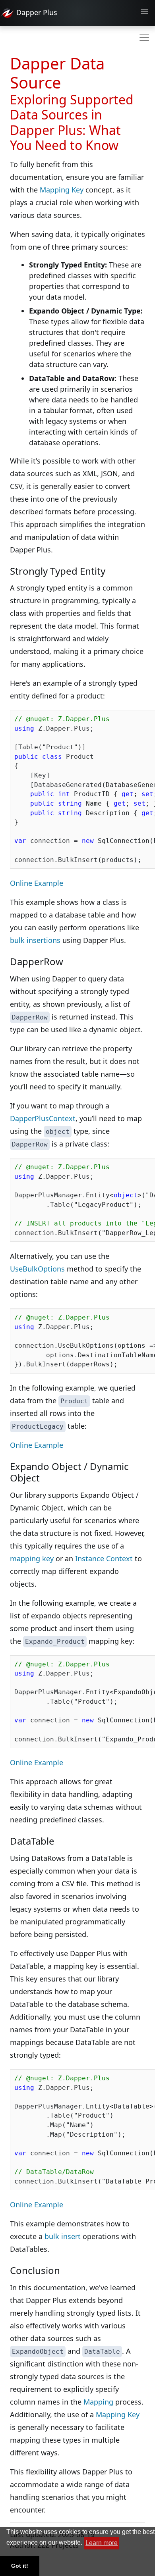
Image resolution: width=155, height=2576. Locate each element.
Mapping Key (62, 190)
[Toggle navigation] (144, 13)
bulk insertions (35, 940)
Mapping (98, 2402)
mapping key (32, 1558)
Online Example (37, 883)
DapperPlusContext (43, 1118)
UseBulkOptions (37, 1269)
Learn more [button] (102, 2543)
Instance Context (104, 1558)
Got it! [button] (20, 2566)
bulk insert (63, 2236)
